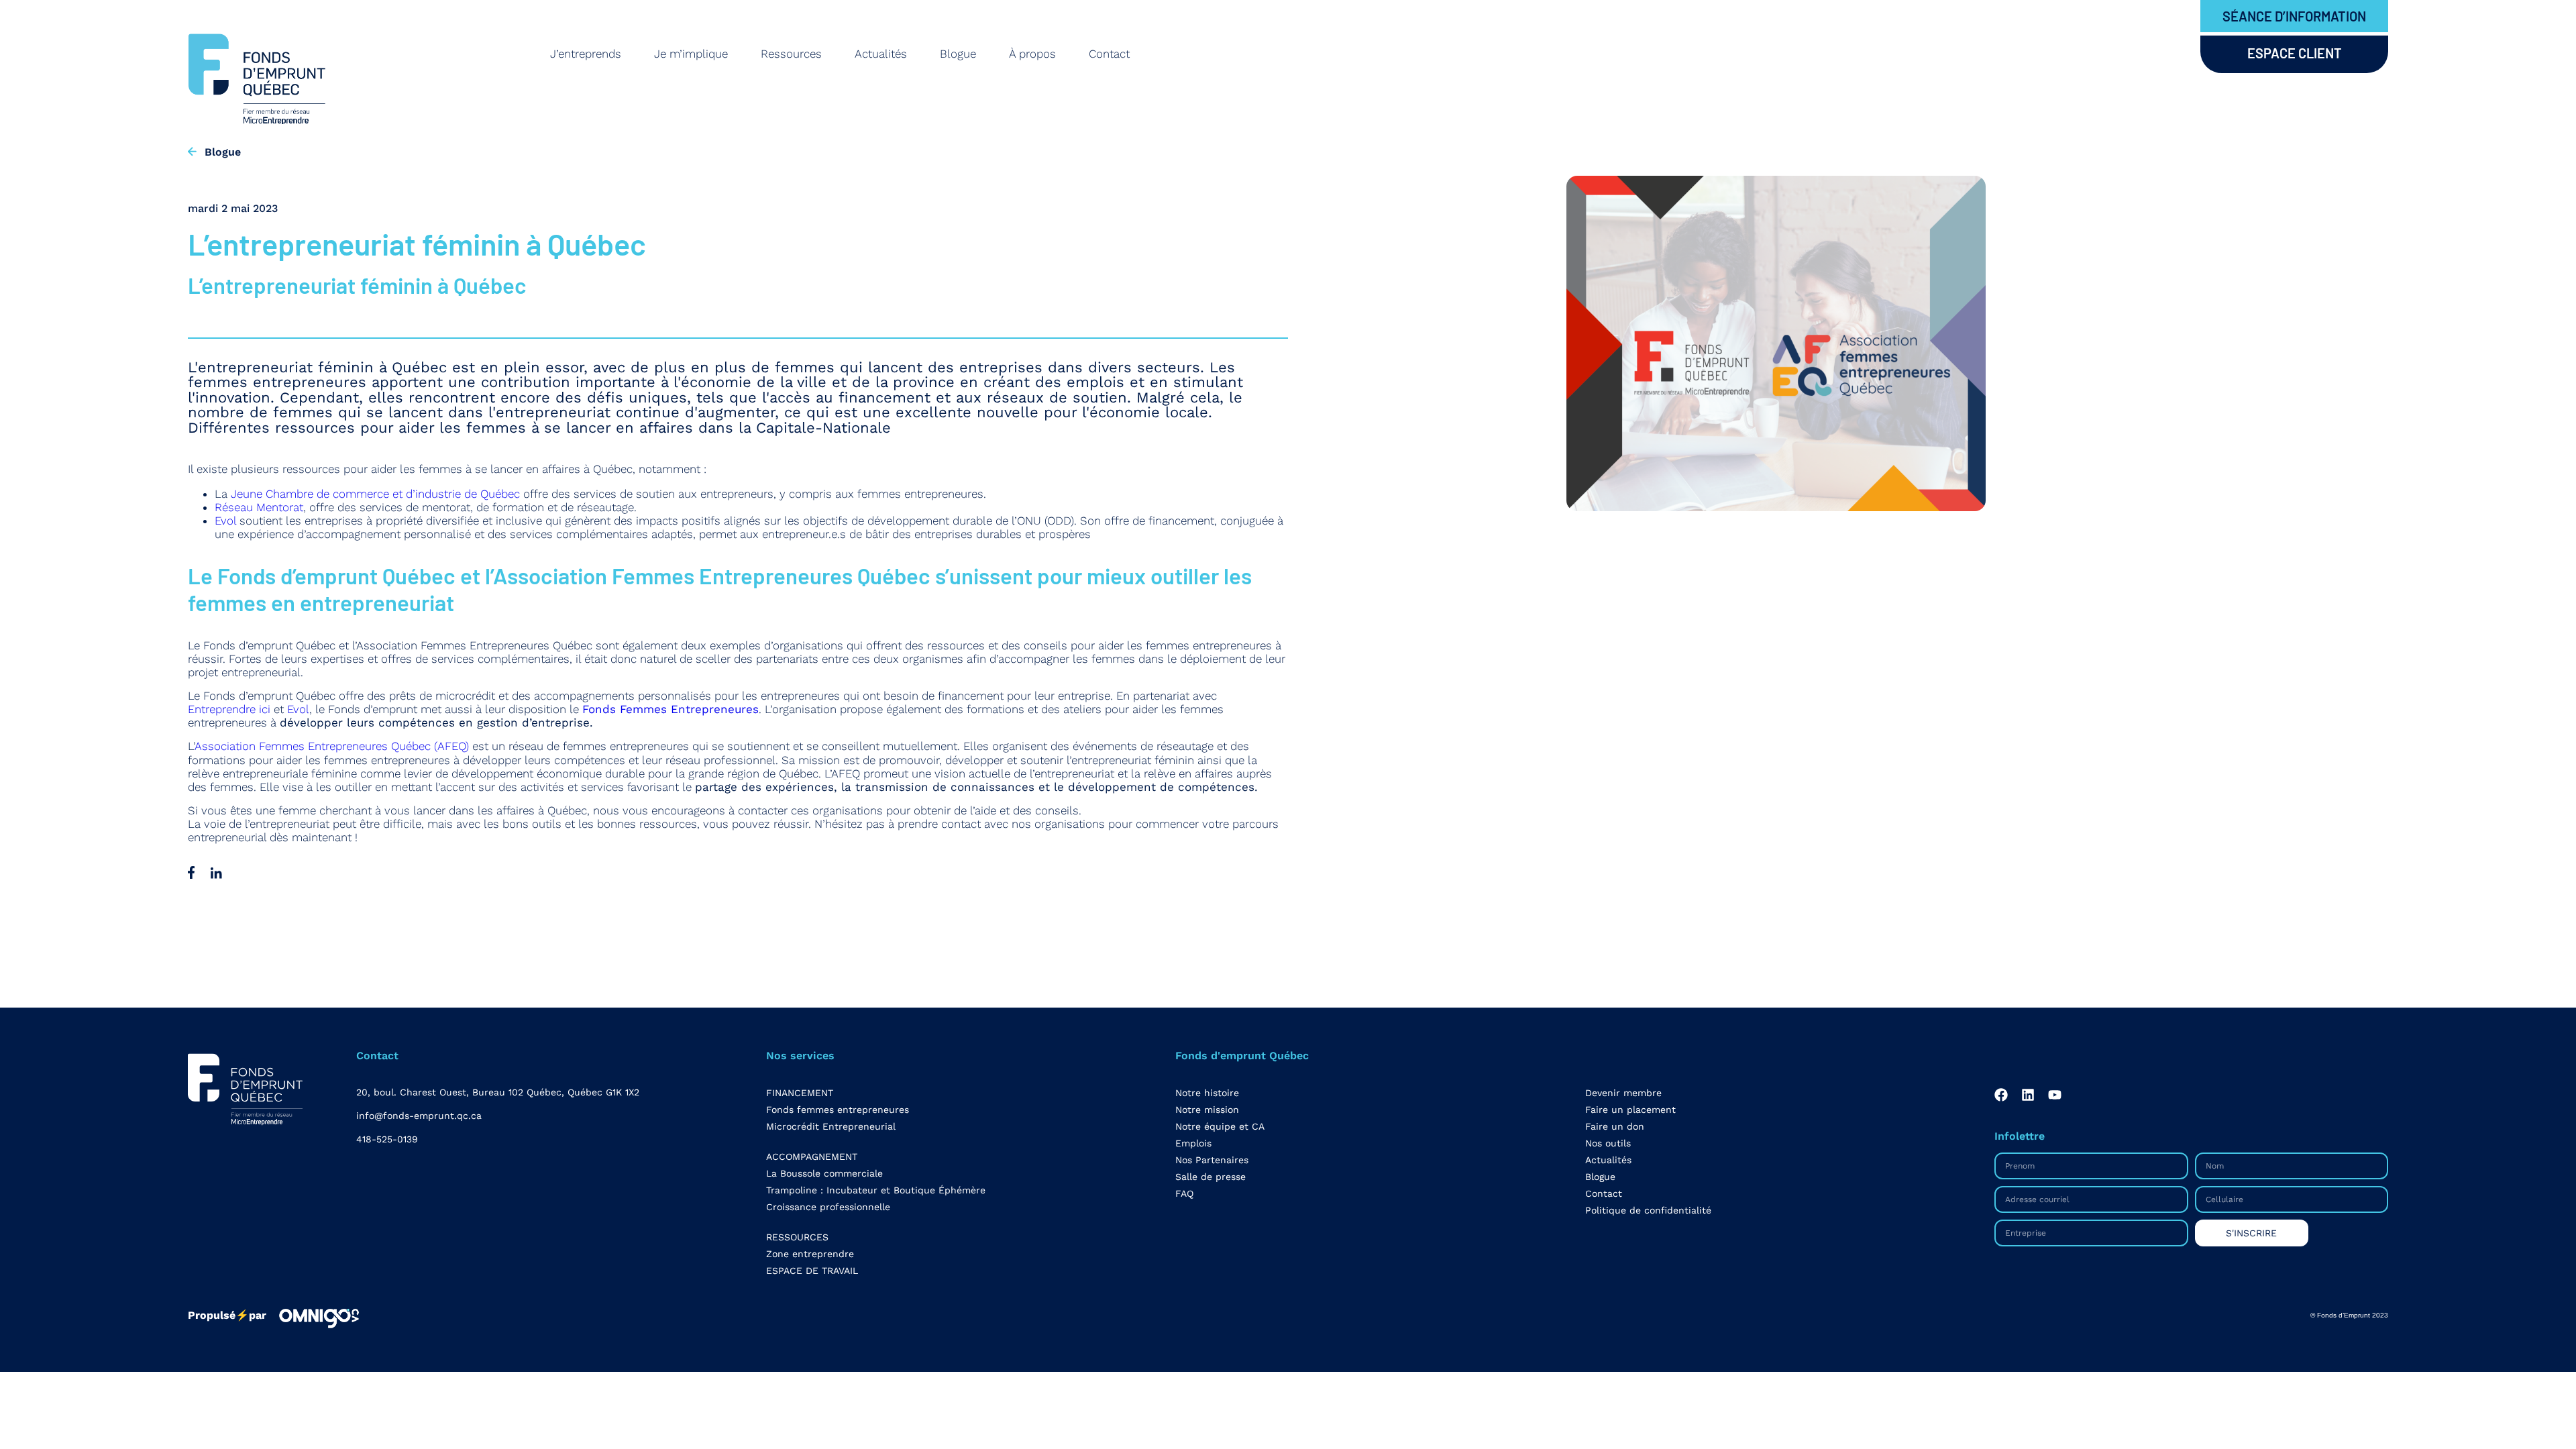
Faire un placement (1630, 1110)
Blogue (958, 54)
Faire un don (1615, 1126)
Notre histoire (1207, 1093)
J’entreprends (586, 54)
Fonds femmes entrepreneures (838, 1110)
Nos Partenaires (1212, 1160)
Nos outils (1608, 1143)
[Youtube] (2055, 1095)
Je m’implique (691, 54)
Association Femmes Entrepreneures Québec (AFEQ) (332, 746)
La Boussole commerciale (824, 1173)
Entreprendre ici (229, 709)
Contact (1109, 54)
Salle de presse (1211, 1177)
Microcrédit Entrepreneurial (831, 1126)
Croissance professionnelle (828, 1207)
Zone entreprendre (810, 1254)
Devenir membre (1623, 1093)
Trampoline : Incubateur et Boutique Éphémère (876, 1190)
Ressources (791, 54)
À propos (1032, 54)
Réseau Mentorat (259, 507)
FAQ (1184, 1193)
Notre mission (1207, 1110)
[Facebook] (2001, 1095)
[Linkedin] (2028, 1095)
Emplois (1193, 1143)
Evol (225, 521)
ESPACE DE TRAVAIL (812, 1271)
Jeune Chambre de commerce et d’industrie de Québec (375, 494)
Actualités (881, 54)
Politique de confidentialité (1648, 1210)
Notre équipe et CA (1220, 1126)
